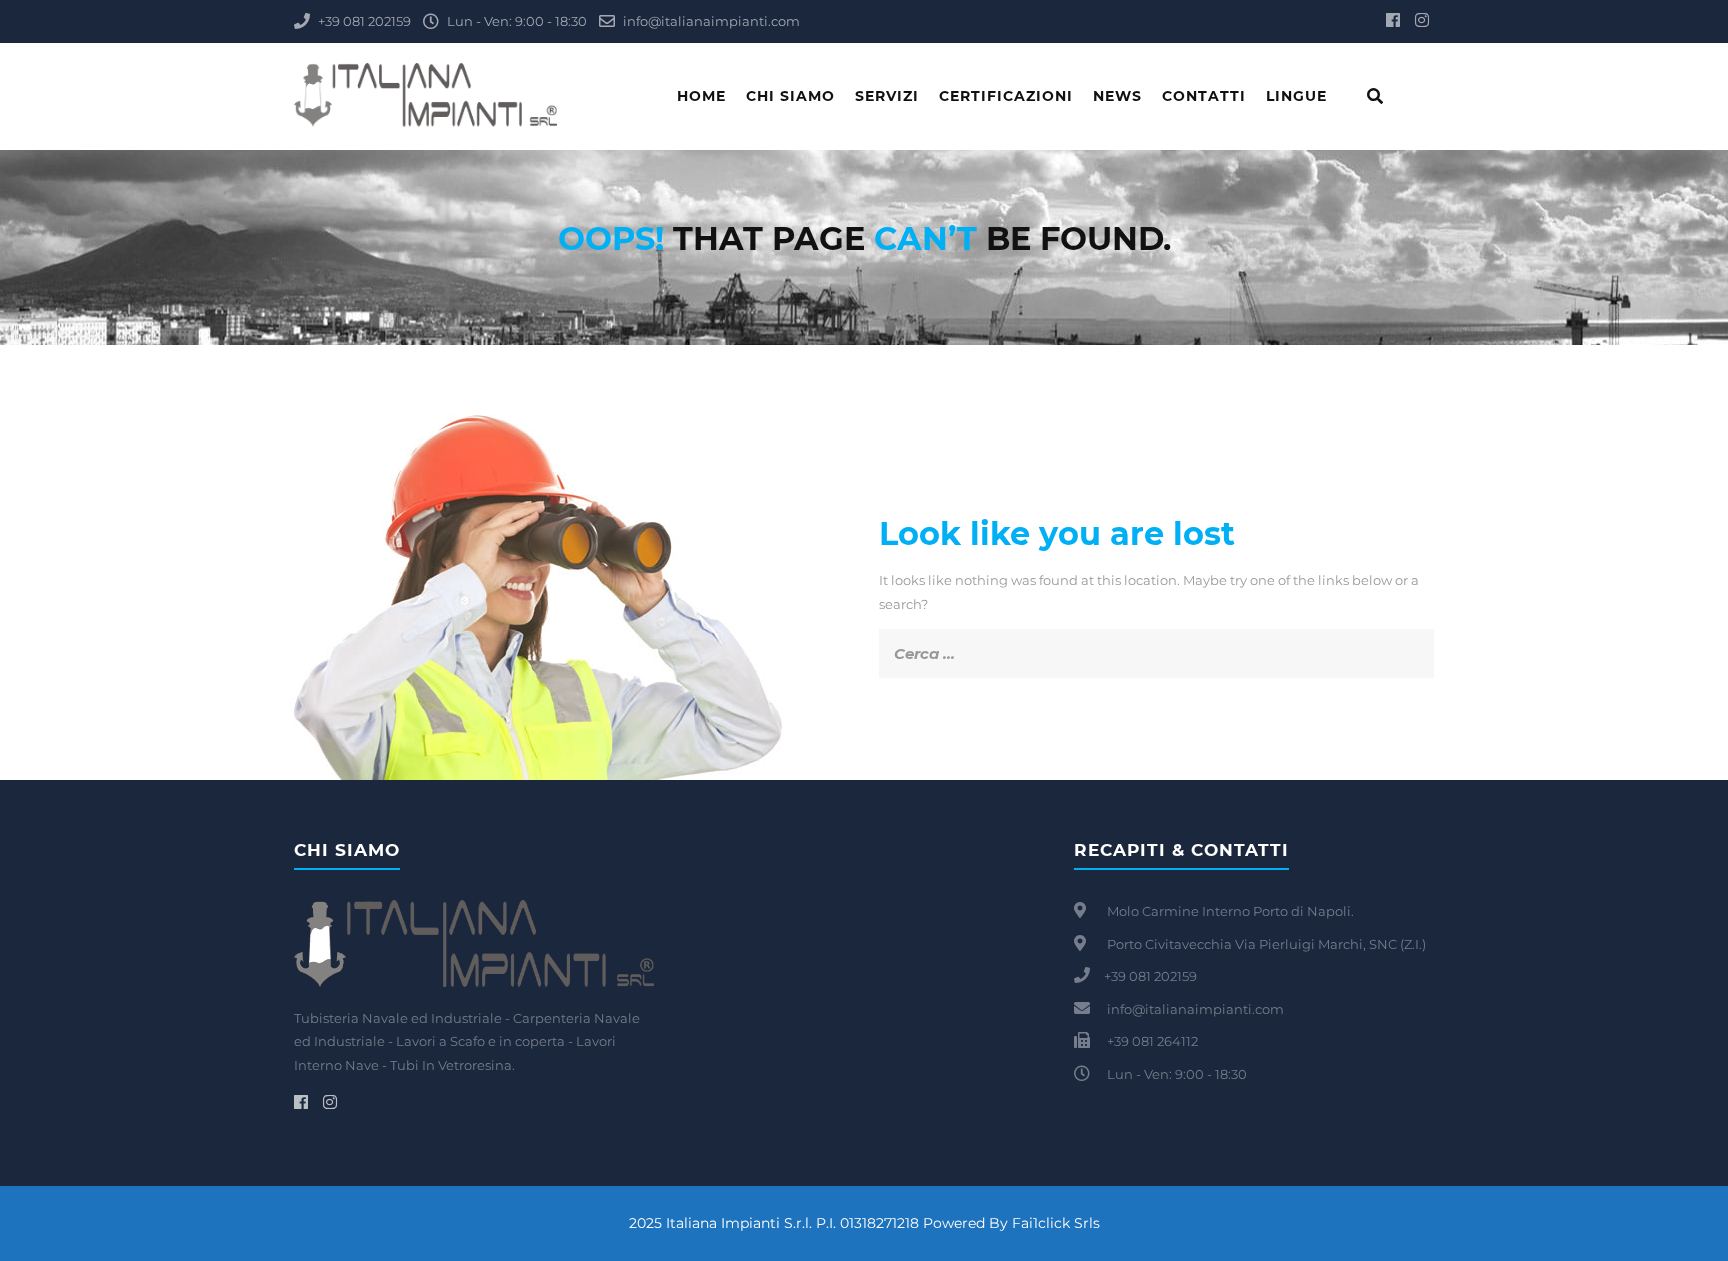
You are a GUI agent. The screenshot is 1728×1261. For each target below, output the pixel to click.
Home (701, 96)
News (1117, 96)
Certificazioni (1006, 96)
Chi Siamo (790, 96)
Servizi (887, 96)
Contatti (1204, 96)
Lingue (1296, 96)
